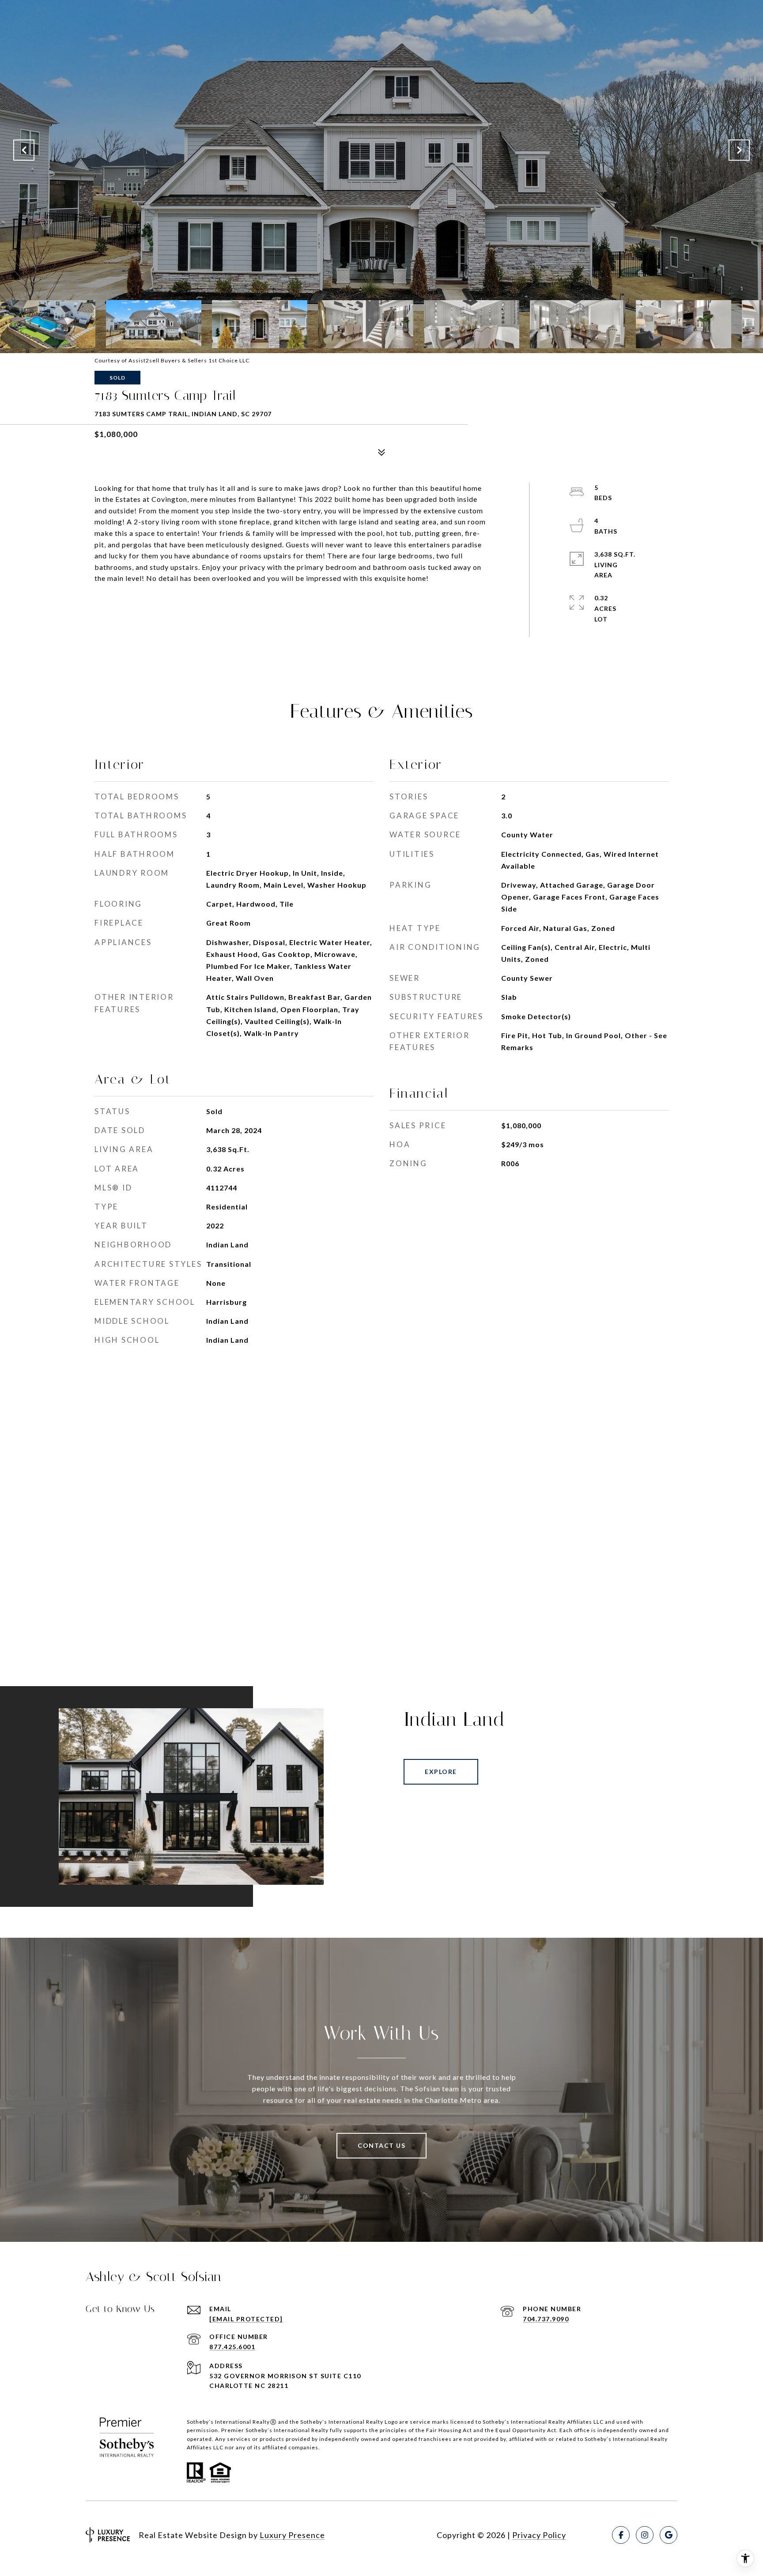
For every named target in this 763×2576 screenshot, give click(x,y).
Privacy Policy (539, 2535)
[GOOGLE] (669, 2535)
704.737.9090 (546, 2319)
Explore (441, 1772)
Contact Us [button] (381, 2145)
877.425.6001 (232, 2347)
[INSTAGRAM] (645, 2535)
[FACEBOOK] (621, 2535)
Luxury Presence (292, 2535)
